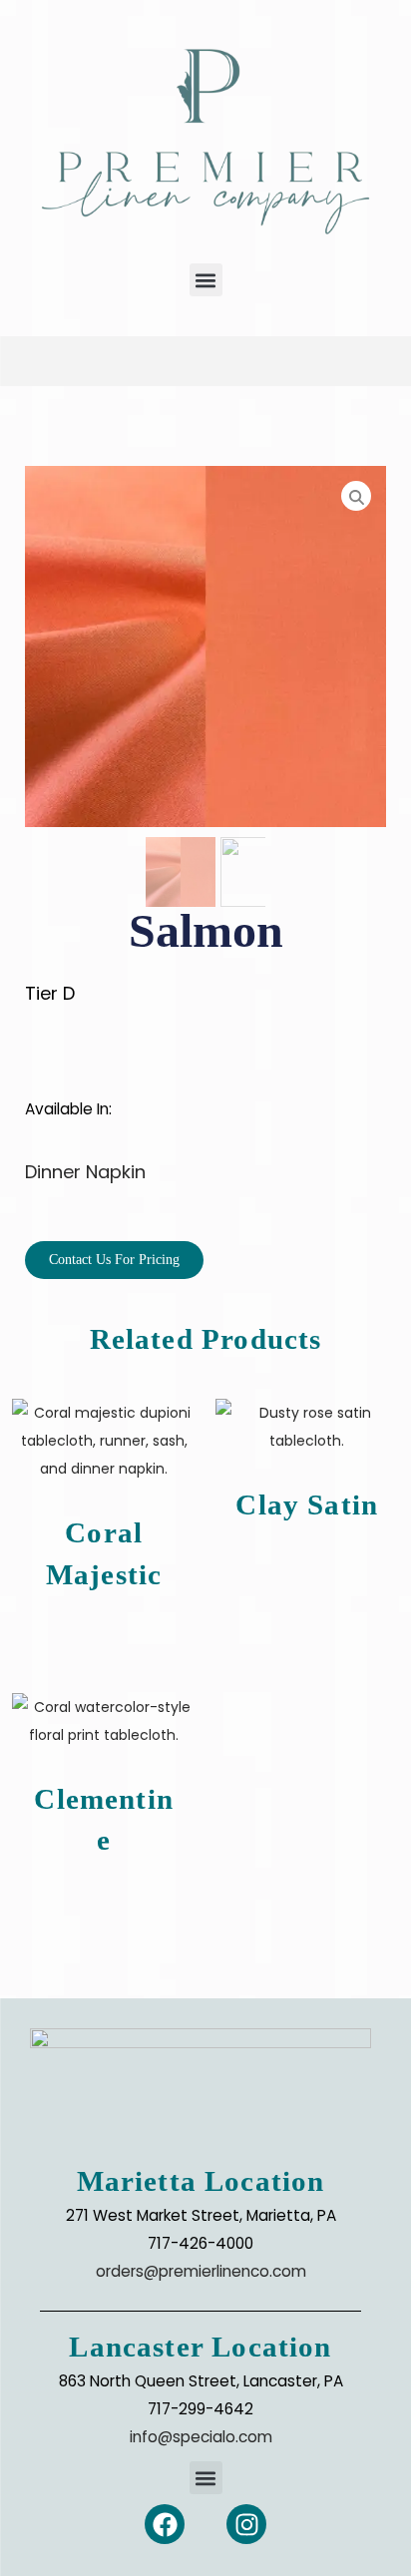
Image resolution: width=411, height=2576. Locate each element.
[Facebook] (165, 2524)
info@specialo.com (201, 2437)
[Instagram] (246, 2524)
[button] (206, 280)
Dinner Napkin (85, 1172)
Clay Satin (307, 1504)
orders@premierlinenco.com (201, 2271)
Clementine (104, 1819)
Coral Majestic (104, 1553)
